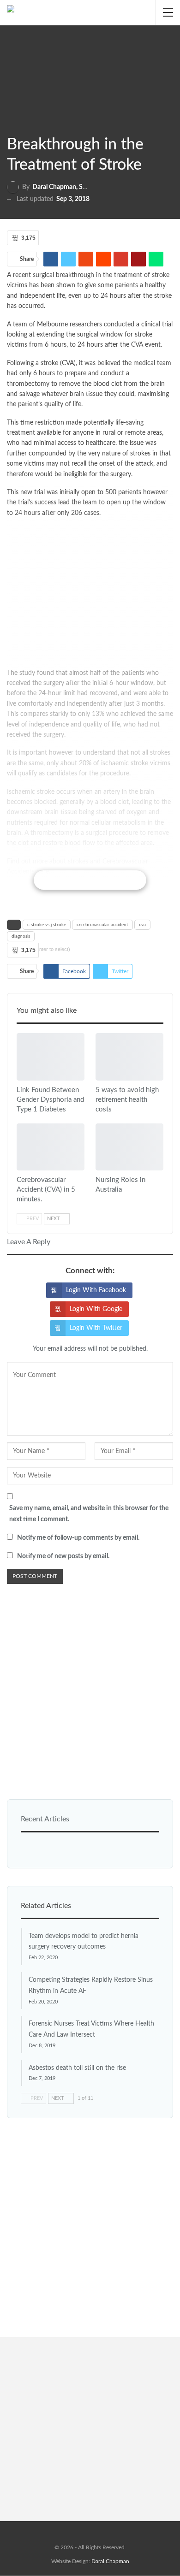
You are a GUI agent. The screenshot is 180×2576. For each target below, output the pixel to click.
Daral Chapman (110, 2561)
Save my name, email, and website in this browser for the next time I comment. (89, 1514)
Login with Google (96, 1309)
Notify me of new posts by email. (63, 1556)
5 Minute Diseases (20, 1170)
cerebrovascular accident (102, 925)
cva (142, 925)
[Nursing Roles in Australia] (129, 1147)
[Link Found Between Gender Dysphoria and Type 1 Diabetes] (51, 1057)
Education (20, 1080)
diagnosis (21, 936)
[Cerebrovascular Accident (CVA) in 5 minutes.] (51, 1147)
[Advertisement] (90, 595)
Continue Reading (90, 880)
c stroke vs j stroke (47, 925)
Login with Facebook (96, 1290)
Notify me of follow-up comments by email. (78, 1538)
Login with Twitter (96, 1328)
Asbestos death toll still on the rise (77, 2068)
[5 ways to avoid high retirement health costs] (129, 1057)
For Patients (99, 1080)
